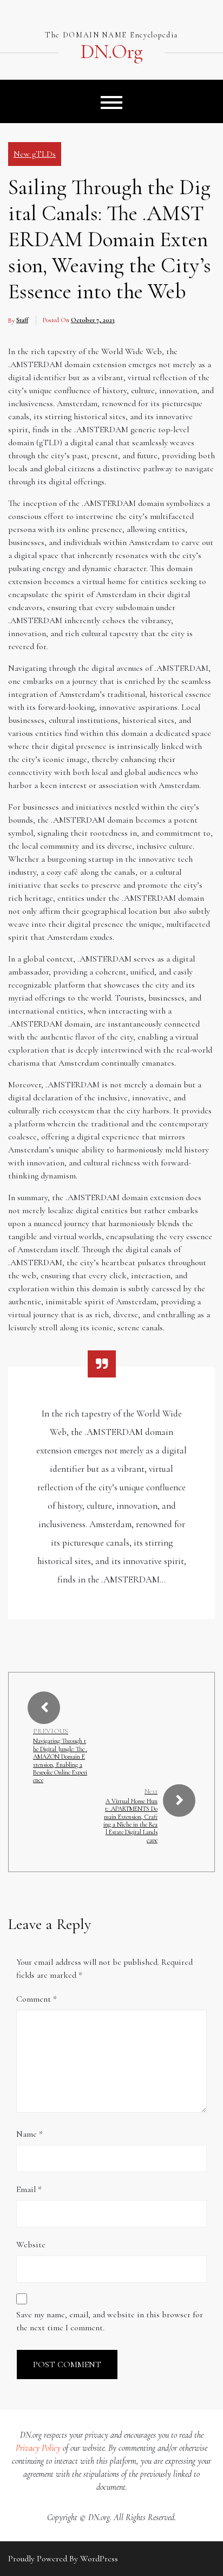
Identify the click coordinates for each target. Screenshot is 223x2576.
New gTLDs (35, 154)
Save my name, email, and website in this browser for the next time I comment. (110, 2321)
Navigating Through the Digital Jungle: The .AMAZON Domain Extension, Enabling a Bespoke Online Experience (60, 1760)
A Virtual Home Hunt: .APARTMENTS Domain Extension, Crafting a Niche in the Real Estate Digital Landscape (130, 1821)
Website (31, 2245)
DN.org (111, 52)
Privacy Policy (38, 2448)
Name (29, 2134)
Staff (22, 320)
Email (29, 2189)
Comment (37, 1999)
